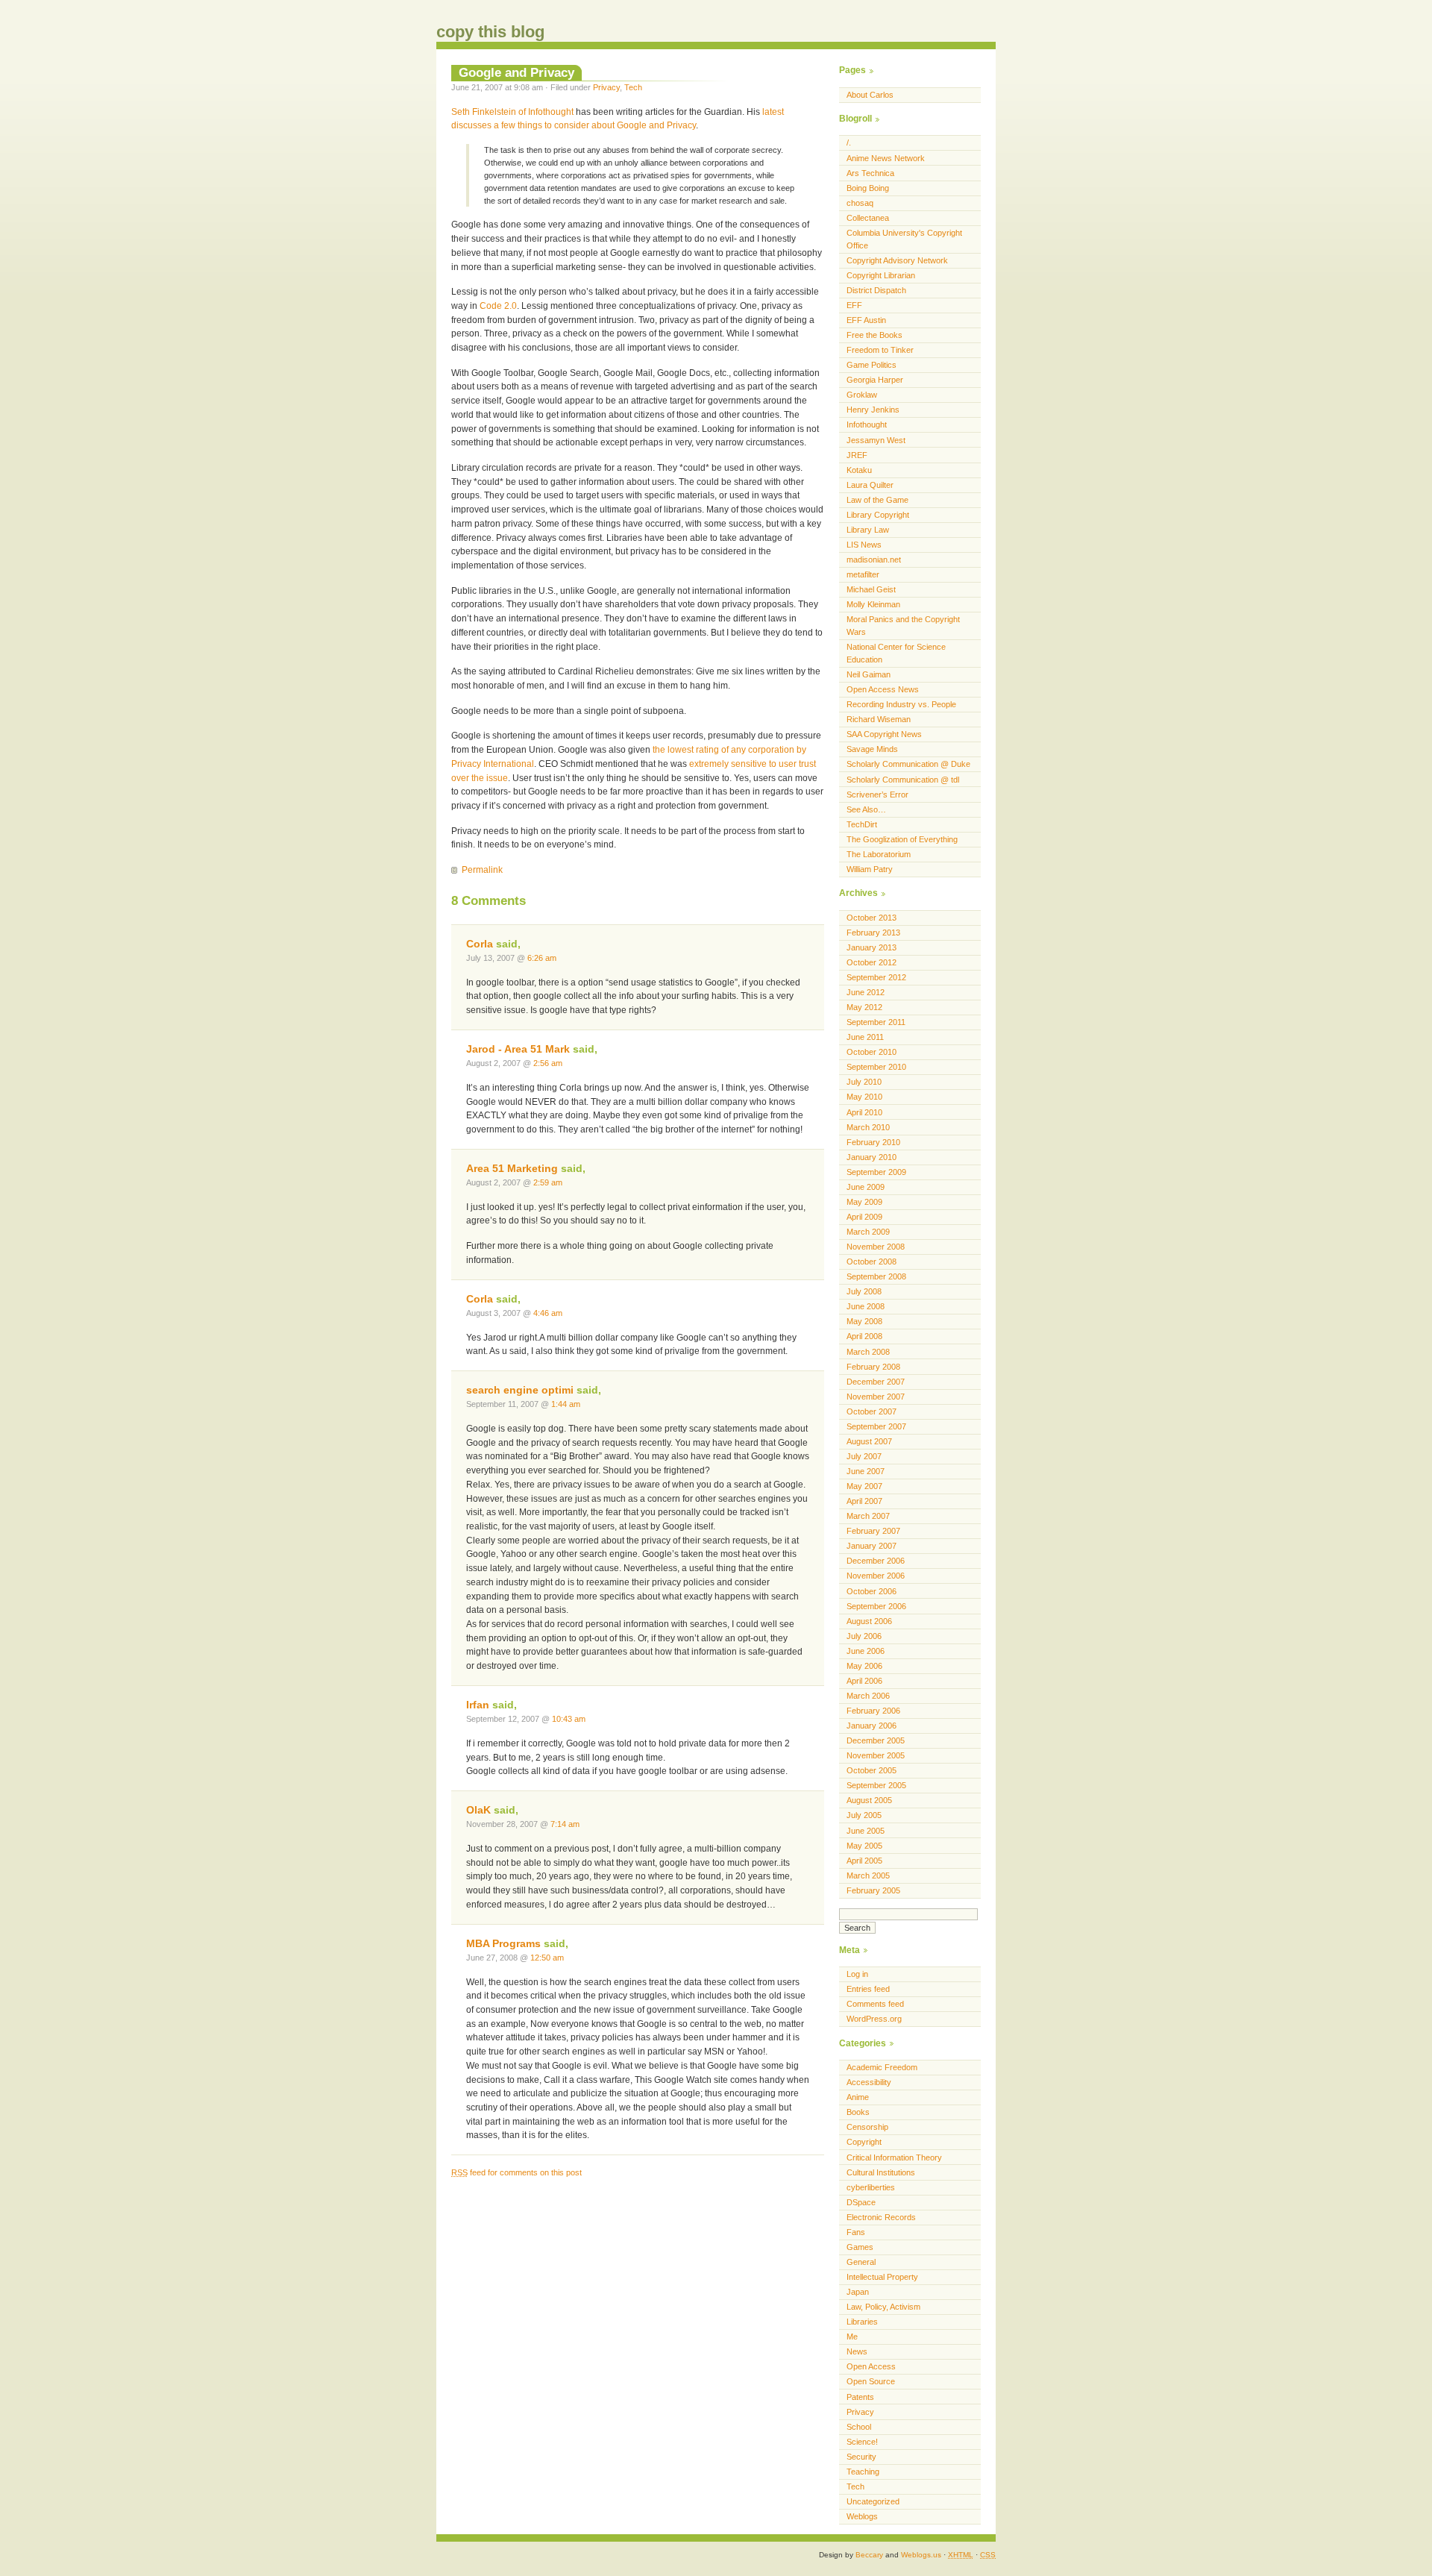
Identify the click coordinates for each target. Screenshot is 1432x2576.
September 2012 (876, 977)
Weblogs (862, 2516)
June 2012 (866, 992)
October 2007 (872, 1411)
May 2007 (864, 1486)
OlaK (478, 1810)
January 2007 (872, 1546)
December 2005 (876, 1740)
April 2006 (864, 1681)
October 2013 (872, 918)
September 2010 (876, 1067)
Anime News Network (886, 158)
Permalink (482, 870)
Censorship (867, 2127)
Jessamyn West (876, 440)
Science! (862, 2442)
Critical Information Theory (894, 2157)
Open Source (871, 2381)
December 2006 (876, 1561)
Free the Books (874, 335)
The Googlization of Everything (902, 839)
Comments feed (875, 2004)
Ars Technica (870, 173)
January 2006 (872, 1726)
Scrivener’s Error (877, 795)
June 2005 (866, 1831)
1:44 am (566, 1404)
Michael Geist (871, 589)
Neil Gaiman (869, 674)
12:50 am (547, 1958)
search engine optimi (520, 1390)
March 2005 (868, 1875)
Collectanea (868, 218)
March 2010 (868, 1127)
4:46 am (548, 1313)
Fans (856, 2232)
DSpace (861, 2202)
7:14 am (565, 1824)
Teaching (863, 2472)
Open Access (871, 2366)
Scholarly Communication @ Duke (908, 764)
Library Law (868, 530)
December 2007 (876, 1382)
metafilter (863, 574)
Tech (633, 87)
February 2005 (873, 1890)
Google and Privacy (516, 72)
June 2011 (865, 1037)
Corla (480, 944)
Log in (857, 1974)
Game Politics (872, 365)
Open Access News (883, 689)
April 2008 (864, 1336)
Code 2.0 (498, 306)
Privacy (606, 87)
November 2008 (876, 1247)
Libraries (862, 2322)
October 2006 (872, 1591)
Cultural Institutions (881, 2172)
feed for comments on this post (516, 2172)
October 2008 (872, 1262)
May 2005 (864, 1846)
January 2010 (872, 1157)
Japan (858, 2292)
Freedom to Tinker (880, 350)
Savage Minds (872, 749)
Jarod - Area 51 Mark (518, 1049)
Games (860, 2247)
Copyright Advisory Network (897, 260)
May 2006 (864, 1666)
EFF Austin (866, 320)
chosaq (860, 203)
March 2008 (868, 1352)
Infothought (867, 424)
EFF (854, 305)
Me (852, 2337)
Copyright (864, 2142)
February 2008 (873, 1367)
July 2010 (864, 1082)
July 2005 (864, 1815)
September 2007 (876, 1426)
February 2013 (873, 933)
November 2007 (876, 1397)
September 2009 (876, 1172)
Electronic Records (881, 2217)
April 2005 (864, 1861)
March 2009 (868, 1232)
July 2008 (864, 1291)
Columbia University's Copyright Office (904, 239)
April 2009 (864, 1217)
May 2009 (864, 1202)
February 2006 (873, 1711)
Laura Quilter (870, 485)
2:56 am (548, 1063)
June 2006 (866, 1651)
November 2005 (876, 1755)
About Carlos (870, 95)
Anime (858, 2097)
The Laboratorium (879, 854)
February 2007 (873, 1531)
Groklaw (862, 395)
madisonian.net (874, 560)
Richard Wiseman (879, 719)
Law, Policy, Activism (883, 2307)
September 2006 (876, 1606)
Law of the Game (877, 500)
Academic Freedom (882, 2067)
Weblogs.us (921, 2555)
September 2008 (876, 1276)
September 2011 (876, 1022)
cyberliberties (871, 2187)
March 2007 (868, 1516)
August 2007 (869, 1441)
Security (861, 2457)
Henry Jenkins (873, 410)
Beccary (869, 2555)
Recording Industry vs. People (901, 704)
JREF (857, 455)
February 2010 (873, 1142)
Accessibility (869, 2082)
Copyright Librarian (881, 275)
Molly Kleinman (873, 604)
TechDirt (862, 824)
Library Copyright (878, 515)
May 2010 (864, 1097)
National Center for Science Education (896, 653)
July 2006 (864, 1636)
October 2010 (872, 1052)
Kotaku (859, 470)
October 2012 (872, 962)
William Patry (870, 869)
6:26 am (542, 958)
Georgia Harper (875, 380)
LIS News (864, 545)
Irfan (478, 1705)
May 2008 (864, 1321)
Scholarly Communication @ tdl (903, 780)
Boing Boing (868, 188)
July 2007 (864, 1456)
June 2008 (866, 1306)
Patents (860, 2397)
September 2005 (876, 1785)
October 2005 (872, 1770)
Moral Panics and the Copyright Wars (903, 626)
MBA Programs (503, 1944)
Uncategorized (873, 2501)
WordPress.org (874, 2019)
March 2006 (868, 1696)
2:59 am (548, 1182)
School (859, 2427)
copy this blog (490, 32)
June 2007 (866, 1471)
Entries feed (868, 1989)
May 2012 (864, 1007)
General (861, 2262)
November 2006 (876, 1576)
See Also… (866, 809)
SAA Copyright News (884, 734)
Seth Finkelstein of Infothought (512, 112)
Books (858, 2112)
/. (849, 142)
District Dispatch (876, 290)
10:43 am (569, 1719)
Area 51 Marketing (512, 1169)
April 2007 (864, 1501)
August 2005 (869, 1800)
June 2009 (866, 1187)
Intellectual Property (882, 2277)
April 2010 (864, 1112)
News (857, 2351)
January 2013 (872, 947)
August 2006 (869, 1621)
